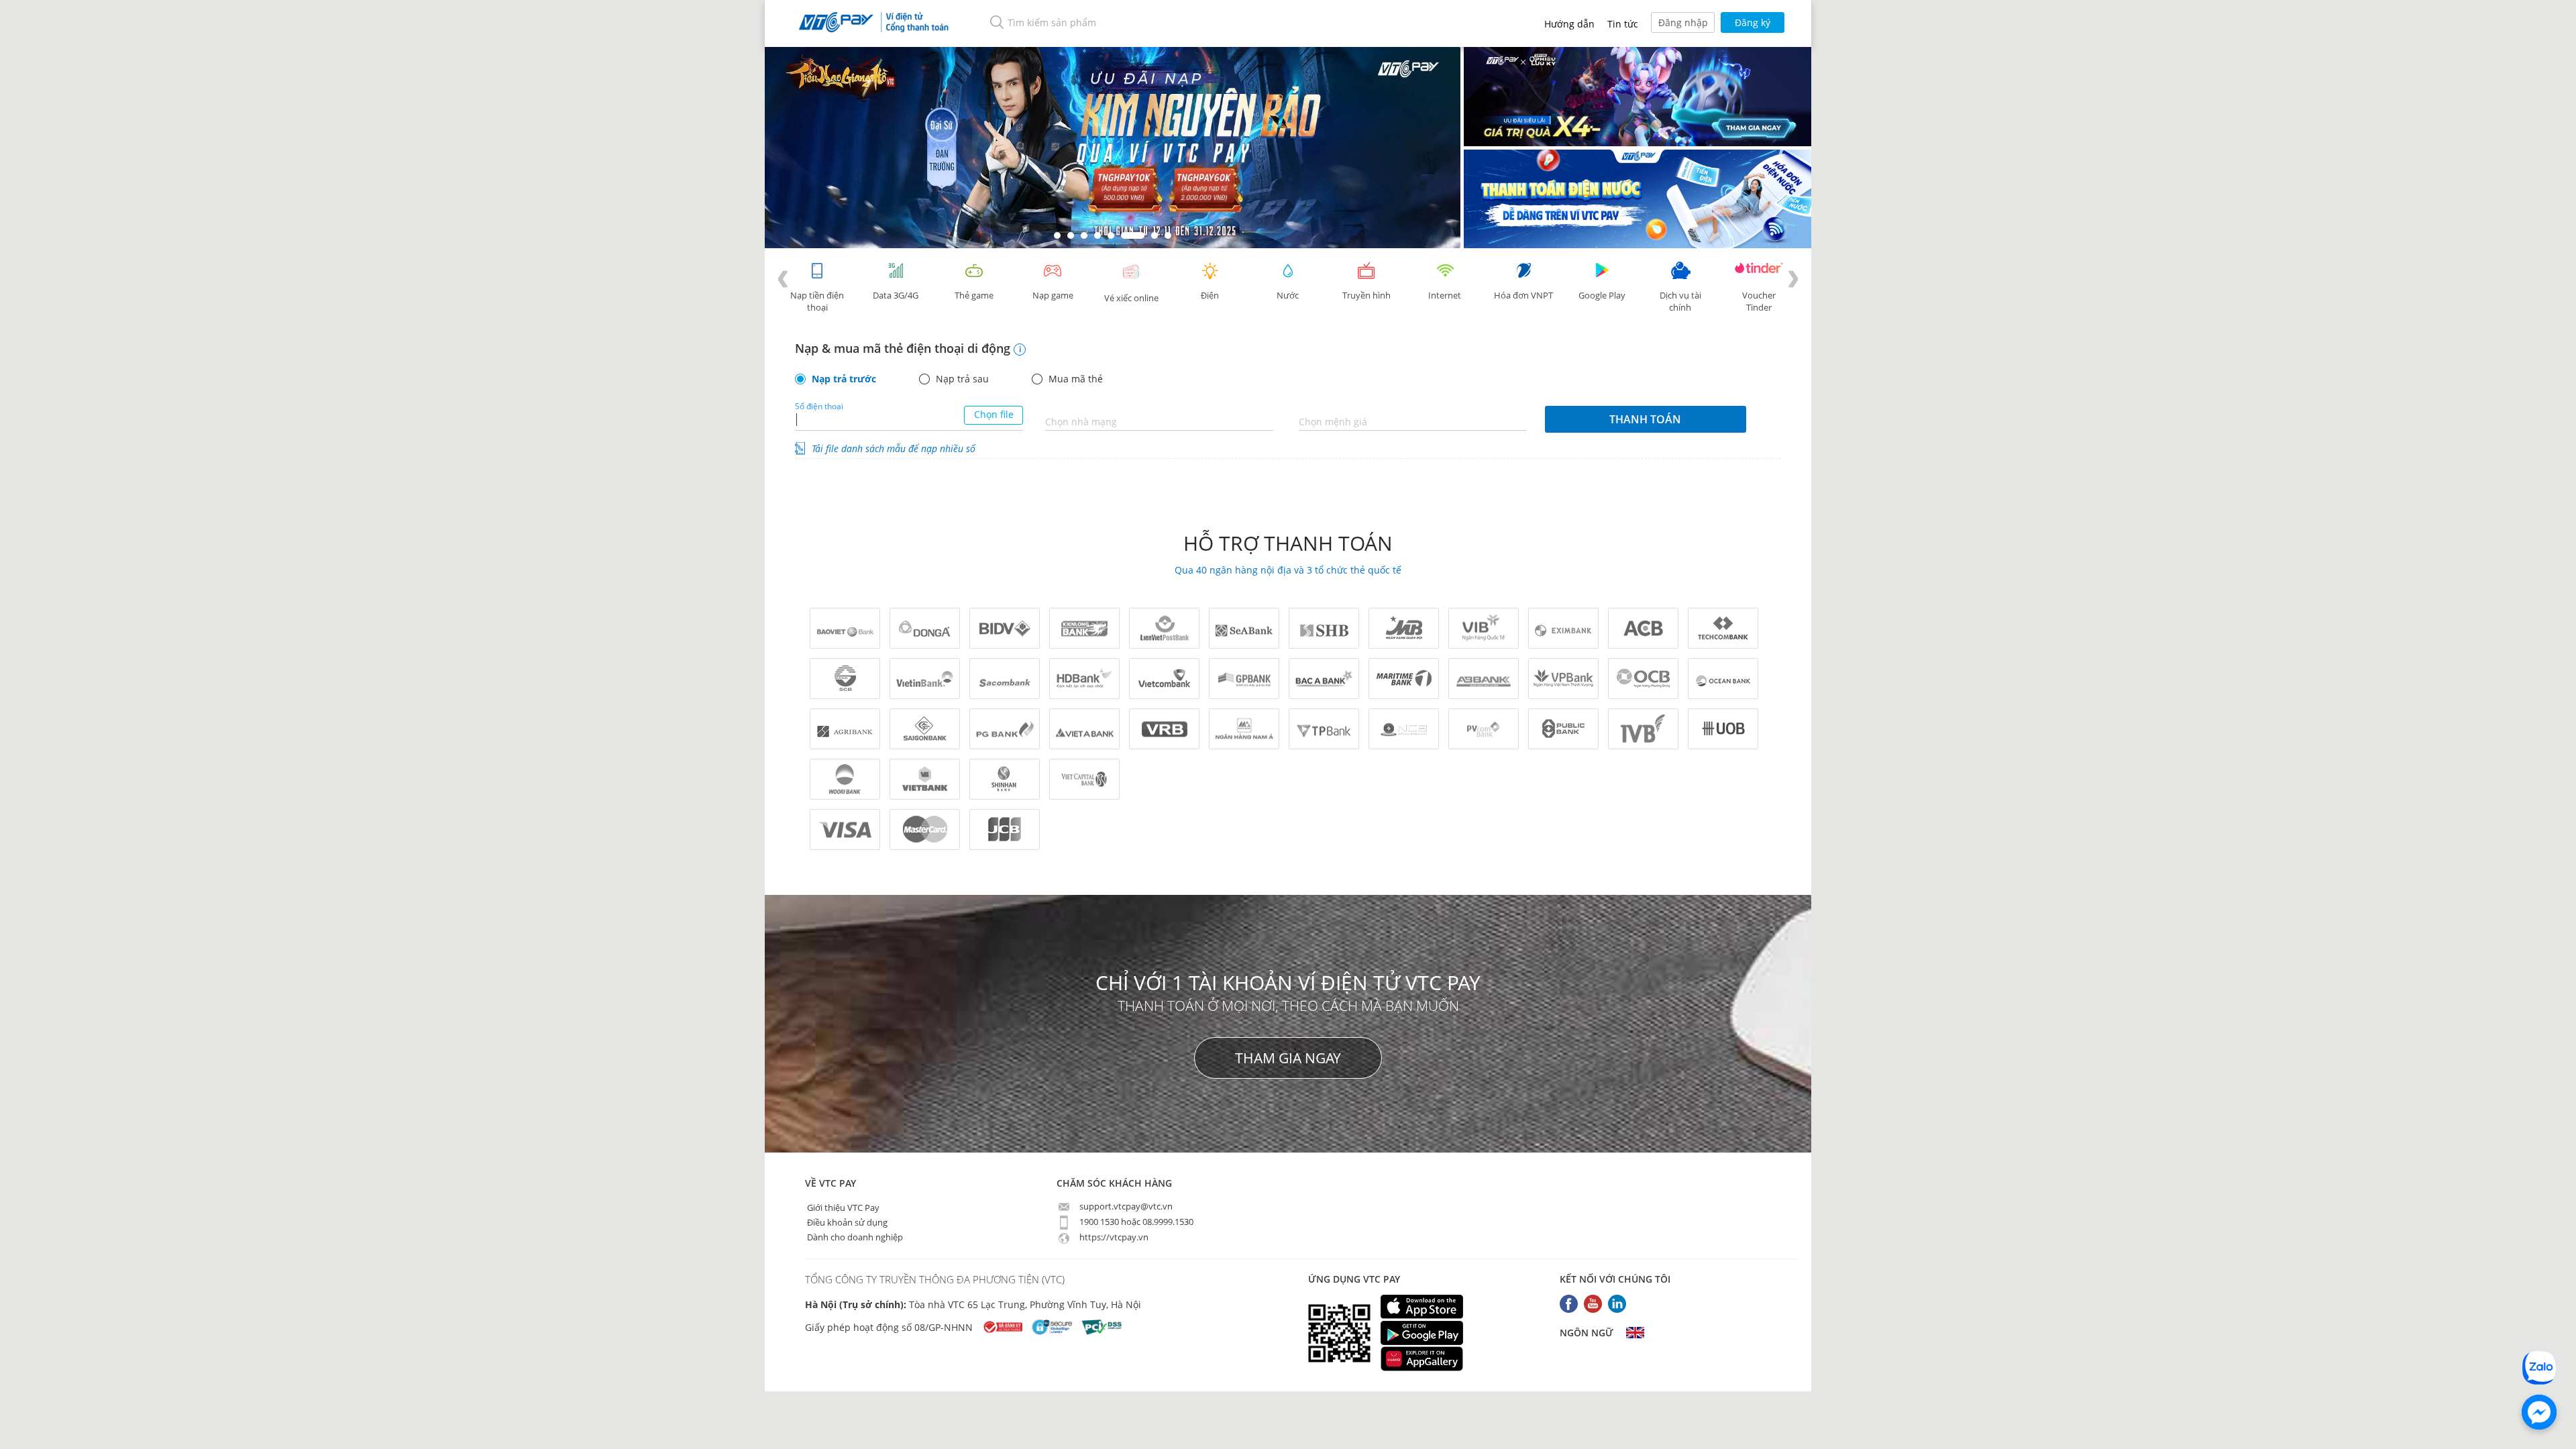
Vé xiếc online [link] (1131, 298)
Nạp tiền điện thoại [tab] (817, 301)
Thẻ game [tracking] (974, 295)
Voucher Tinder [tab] (1759, 301)
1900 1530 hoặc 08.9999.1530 (1135, 1222)
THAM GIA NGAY (1288, 1058)
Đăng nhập (1683, 22)
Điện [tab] (1210, 295)
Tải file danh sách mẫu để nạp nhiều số (894, 448)
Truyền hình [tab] (1366, 295)
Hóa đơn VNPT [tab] (1523, 295)
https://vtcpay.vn (1113, 1237)
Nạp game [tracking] (1053, 295)
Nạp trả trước (844, 379)
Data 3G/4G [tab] (896, 295)
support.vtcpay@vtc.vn (1125, 1206)
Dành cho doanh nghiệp (854, 1236)
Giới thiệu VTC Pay (842, 1207)
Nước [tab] (1288, 295)
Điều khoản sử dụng (846, 1222)
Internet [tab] (1445, 295)
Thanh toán (1645, 419)
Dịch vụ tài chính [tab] (1680, 301)
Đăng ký (1753, 22)
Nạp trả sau (962, 379)
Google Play (1602, 295)
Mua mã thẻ (1076, 379)
